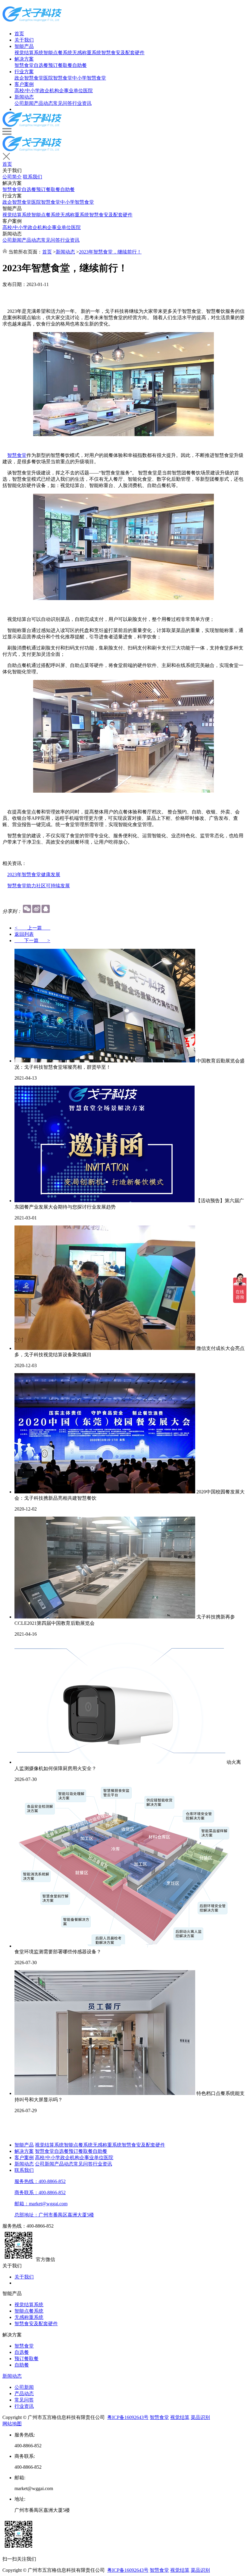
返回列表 (24, 934)
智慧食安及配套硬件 (123, 53)
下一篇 (32, 940)
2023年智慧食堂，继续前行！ (110, 252)
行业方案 (24, 72)
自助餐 (80, 65)
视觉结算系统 (29, 53)
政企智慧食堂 (29, 78)
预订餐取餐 (60, 65)
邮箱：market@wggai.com (41, 2204)
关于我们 (24, 40)
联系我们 (33, 177)
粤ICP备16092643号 (128, 2417)
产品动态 (43, 103)
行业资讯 (82, 103)
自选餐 (41, 65)
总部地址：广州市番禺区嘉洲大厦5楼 (54, 2215)
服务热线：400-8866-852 (40, 2181)
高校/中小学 (27, 91)
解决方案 (24, 59)
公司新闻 (24, 103)
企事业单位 (71, 91)
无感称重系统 (87, 53)
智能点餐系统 (58, 53)
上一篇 (32, 928)
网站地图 (12, 2424)
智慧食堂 (24, 65)
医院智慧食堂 (58, 78)
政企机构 (49, 91)
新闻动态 (24, 97)
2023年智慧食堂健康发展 (34, 874)
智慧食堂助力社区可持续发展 (39, 886)
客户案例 (24, 84)
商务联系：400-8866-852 (40, 2192)
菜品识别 (200, 2417)
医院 (88, 91)
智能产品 (24, 46)
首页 (19, 34)
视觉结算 (180, 2417)
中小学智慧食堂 (89, 78)
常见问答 (63, 103)
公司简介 (12, 177)
